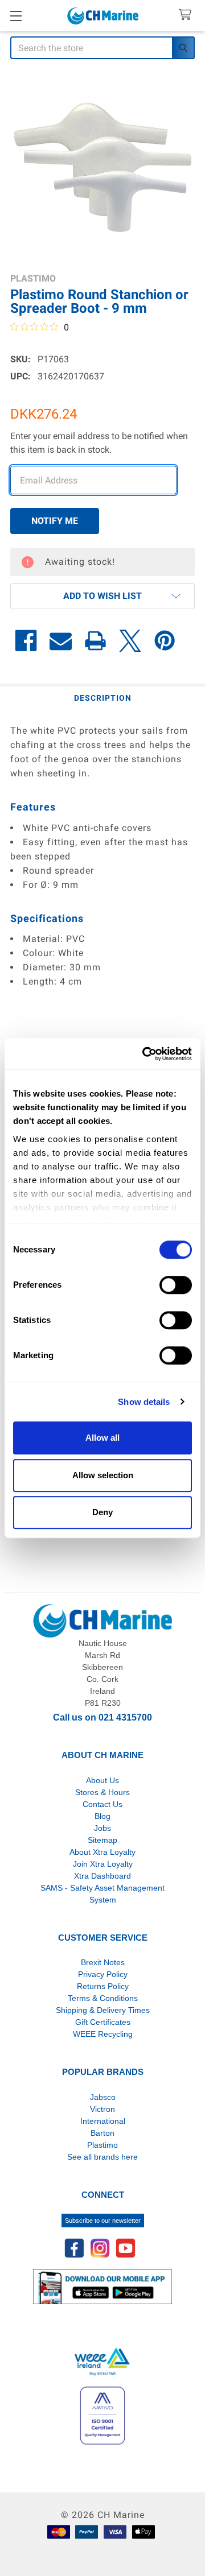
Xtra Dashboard (102, 1876)
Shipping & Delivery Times (103, 2010)
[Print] (95, 641)
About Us (102, 1780)
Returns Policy (103, 1986)
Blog (102, 1816)
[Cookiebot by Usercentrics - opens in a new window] (145, 1054)
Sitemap (102, 1840)
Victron (102, 2109)
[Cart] (188, 15)
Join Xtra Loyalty (103, 1864)
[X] (130, 641)
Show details (144, 1402)
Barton (102, 2133)
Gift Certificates (103, 2022)
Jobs (102, 1828)
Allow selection (103, 1475)
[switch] (176, 1285)
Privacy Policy (103, 1974)
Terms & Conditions (103, 1998)
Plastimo (102, 2145)
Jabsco (103, 2097)
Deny (102, 1512)
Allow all (102, 1438)
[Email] (61, 641)
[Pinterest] (165, 641)
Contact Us (102, 1804)
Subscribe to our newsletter (103, 2221)
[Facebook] (26, 641)
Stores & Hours (102, 1792)
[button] (102, 596)
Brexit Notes (103, 1962)
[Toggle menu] (16, 16)
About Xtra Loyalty (102, 1852)
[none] (102, 167)
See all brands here (102, 2157)
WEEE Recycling (103, 2034)
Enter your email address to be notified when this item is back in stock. (99, 443)
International (103, 2121)
